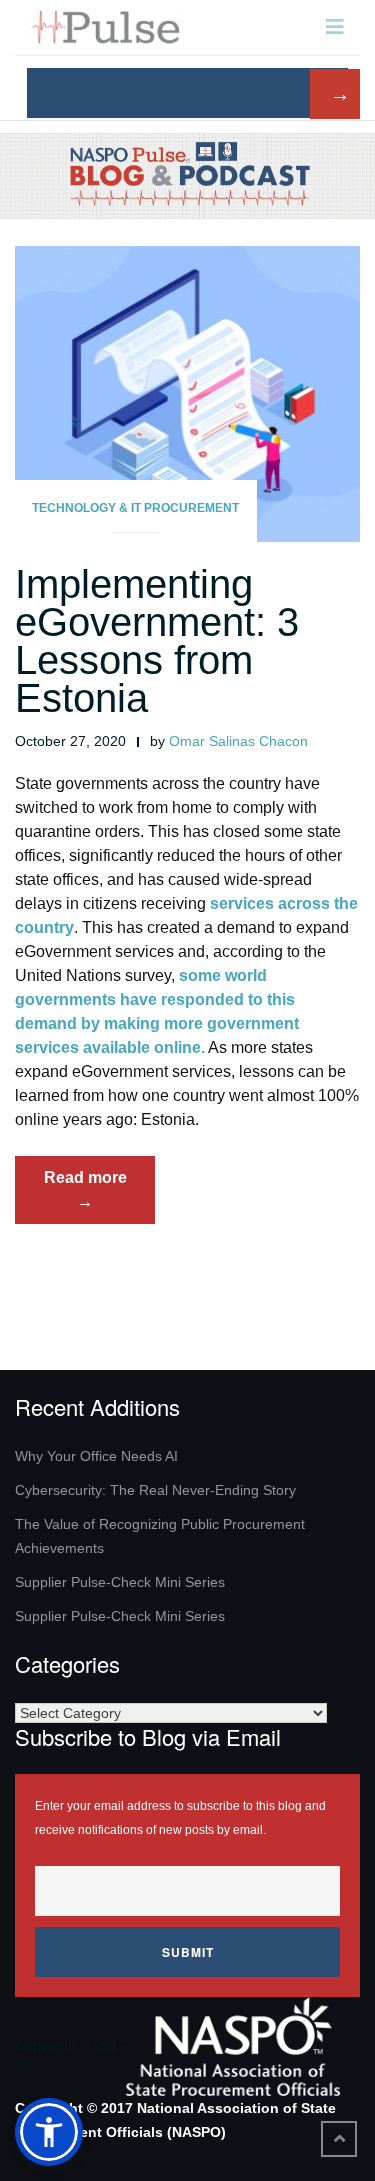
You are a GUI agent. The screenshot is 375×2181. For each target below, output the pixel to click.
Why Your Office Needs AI (96, 1456)
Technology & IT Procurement (135, 508)
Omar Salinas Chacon (238, 741)
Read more (99, 1196)
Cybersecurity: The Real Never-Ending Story (155, 1490)
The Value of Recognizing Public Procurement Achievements (160, 1536)
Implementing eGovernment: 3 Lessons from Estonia (157, 641)
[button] (49, 2132)
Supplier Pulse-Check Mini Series (120, 1582)
